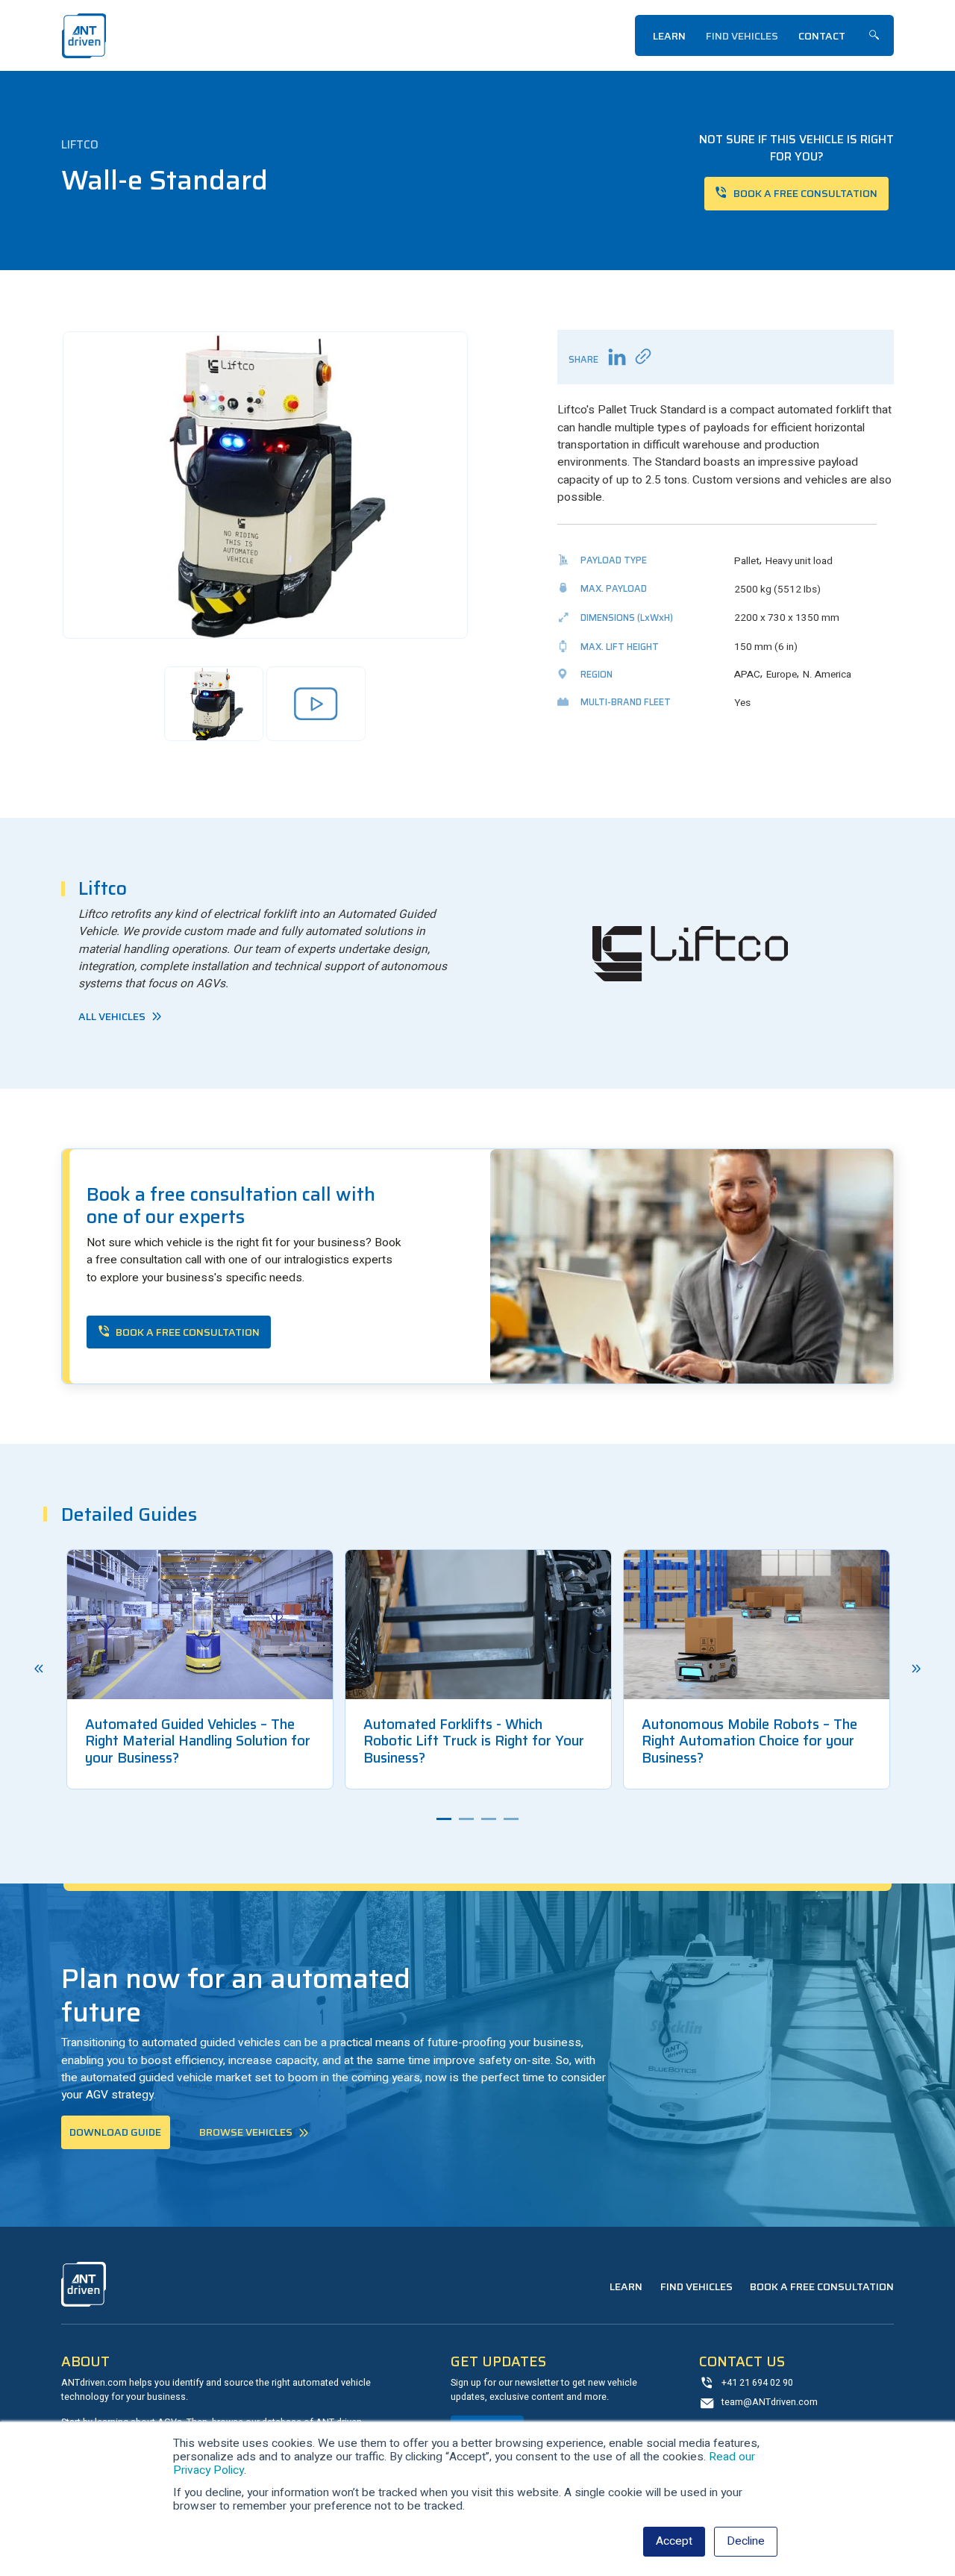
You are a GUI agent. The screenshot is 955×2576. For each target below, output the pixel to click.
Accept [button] (674, 2541)
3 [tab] (489, 1819)
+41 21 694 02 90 (757, 2383)
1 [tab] (444, 1819)
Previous (39, 1669)
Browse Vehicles (246, 2132)
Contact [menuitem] (822, 36)
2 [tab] (466, 1819)
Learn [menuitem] (669, 36)
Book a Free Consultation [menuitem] (822, 2286)
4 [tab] (511, 1819)
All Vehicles (112, 1016)
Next (916, 1669)
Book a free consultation (805, 193)
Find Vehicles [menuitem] (742, 36)
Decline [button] (746, 2541)
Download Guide (115, 2132)
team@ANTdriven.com (770, 2402)
